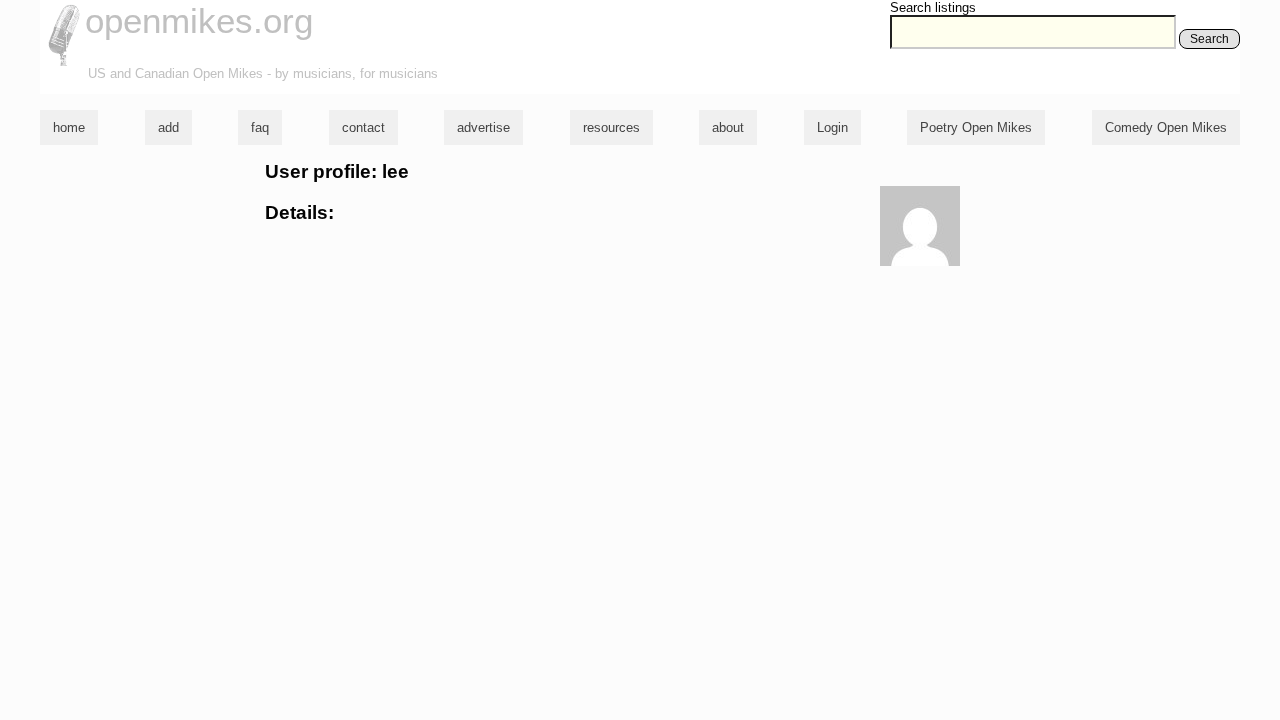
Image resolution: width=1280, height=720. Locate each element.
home (69, 127)
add (168, 127)
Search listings (933, 7)
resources (611, 127)
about (728, 127)
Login (832, 127)
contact (363, 127)
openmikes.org (199, 20)
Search (1209, 39)
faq (260, 127)
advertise (483, 127)
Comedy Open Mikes (1166, 127)
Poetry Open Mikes (976, 127)
